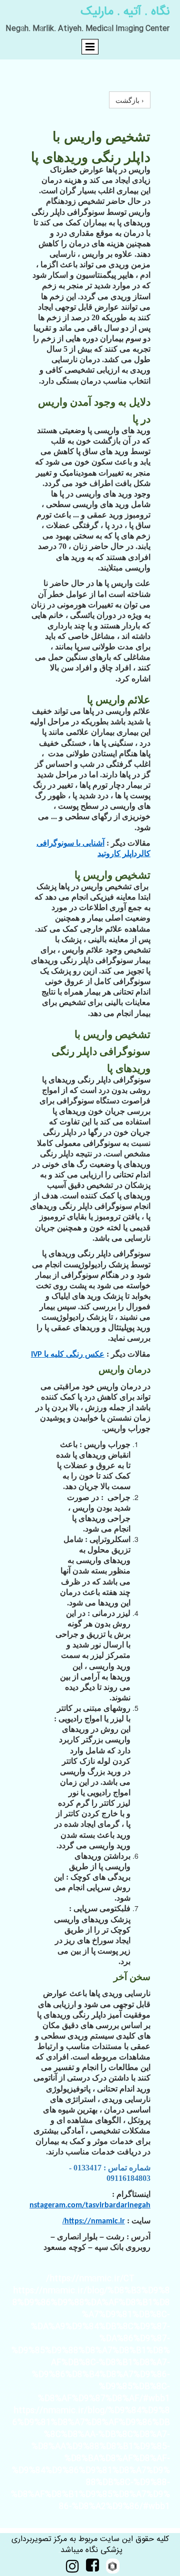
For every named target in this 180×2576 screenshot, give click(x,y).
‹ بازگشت (130, 100)
